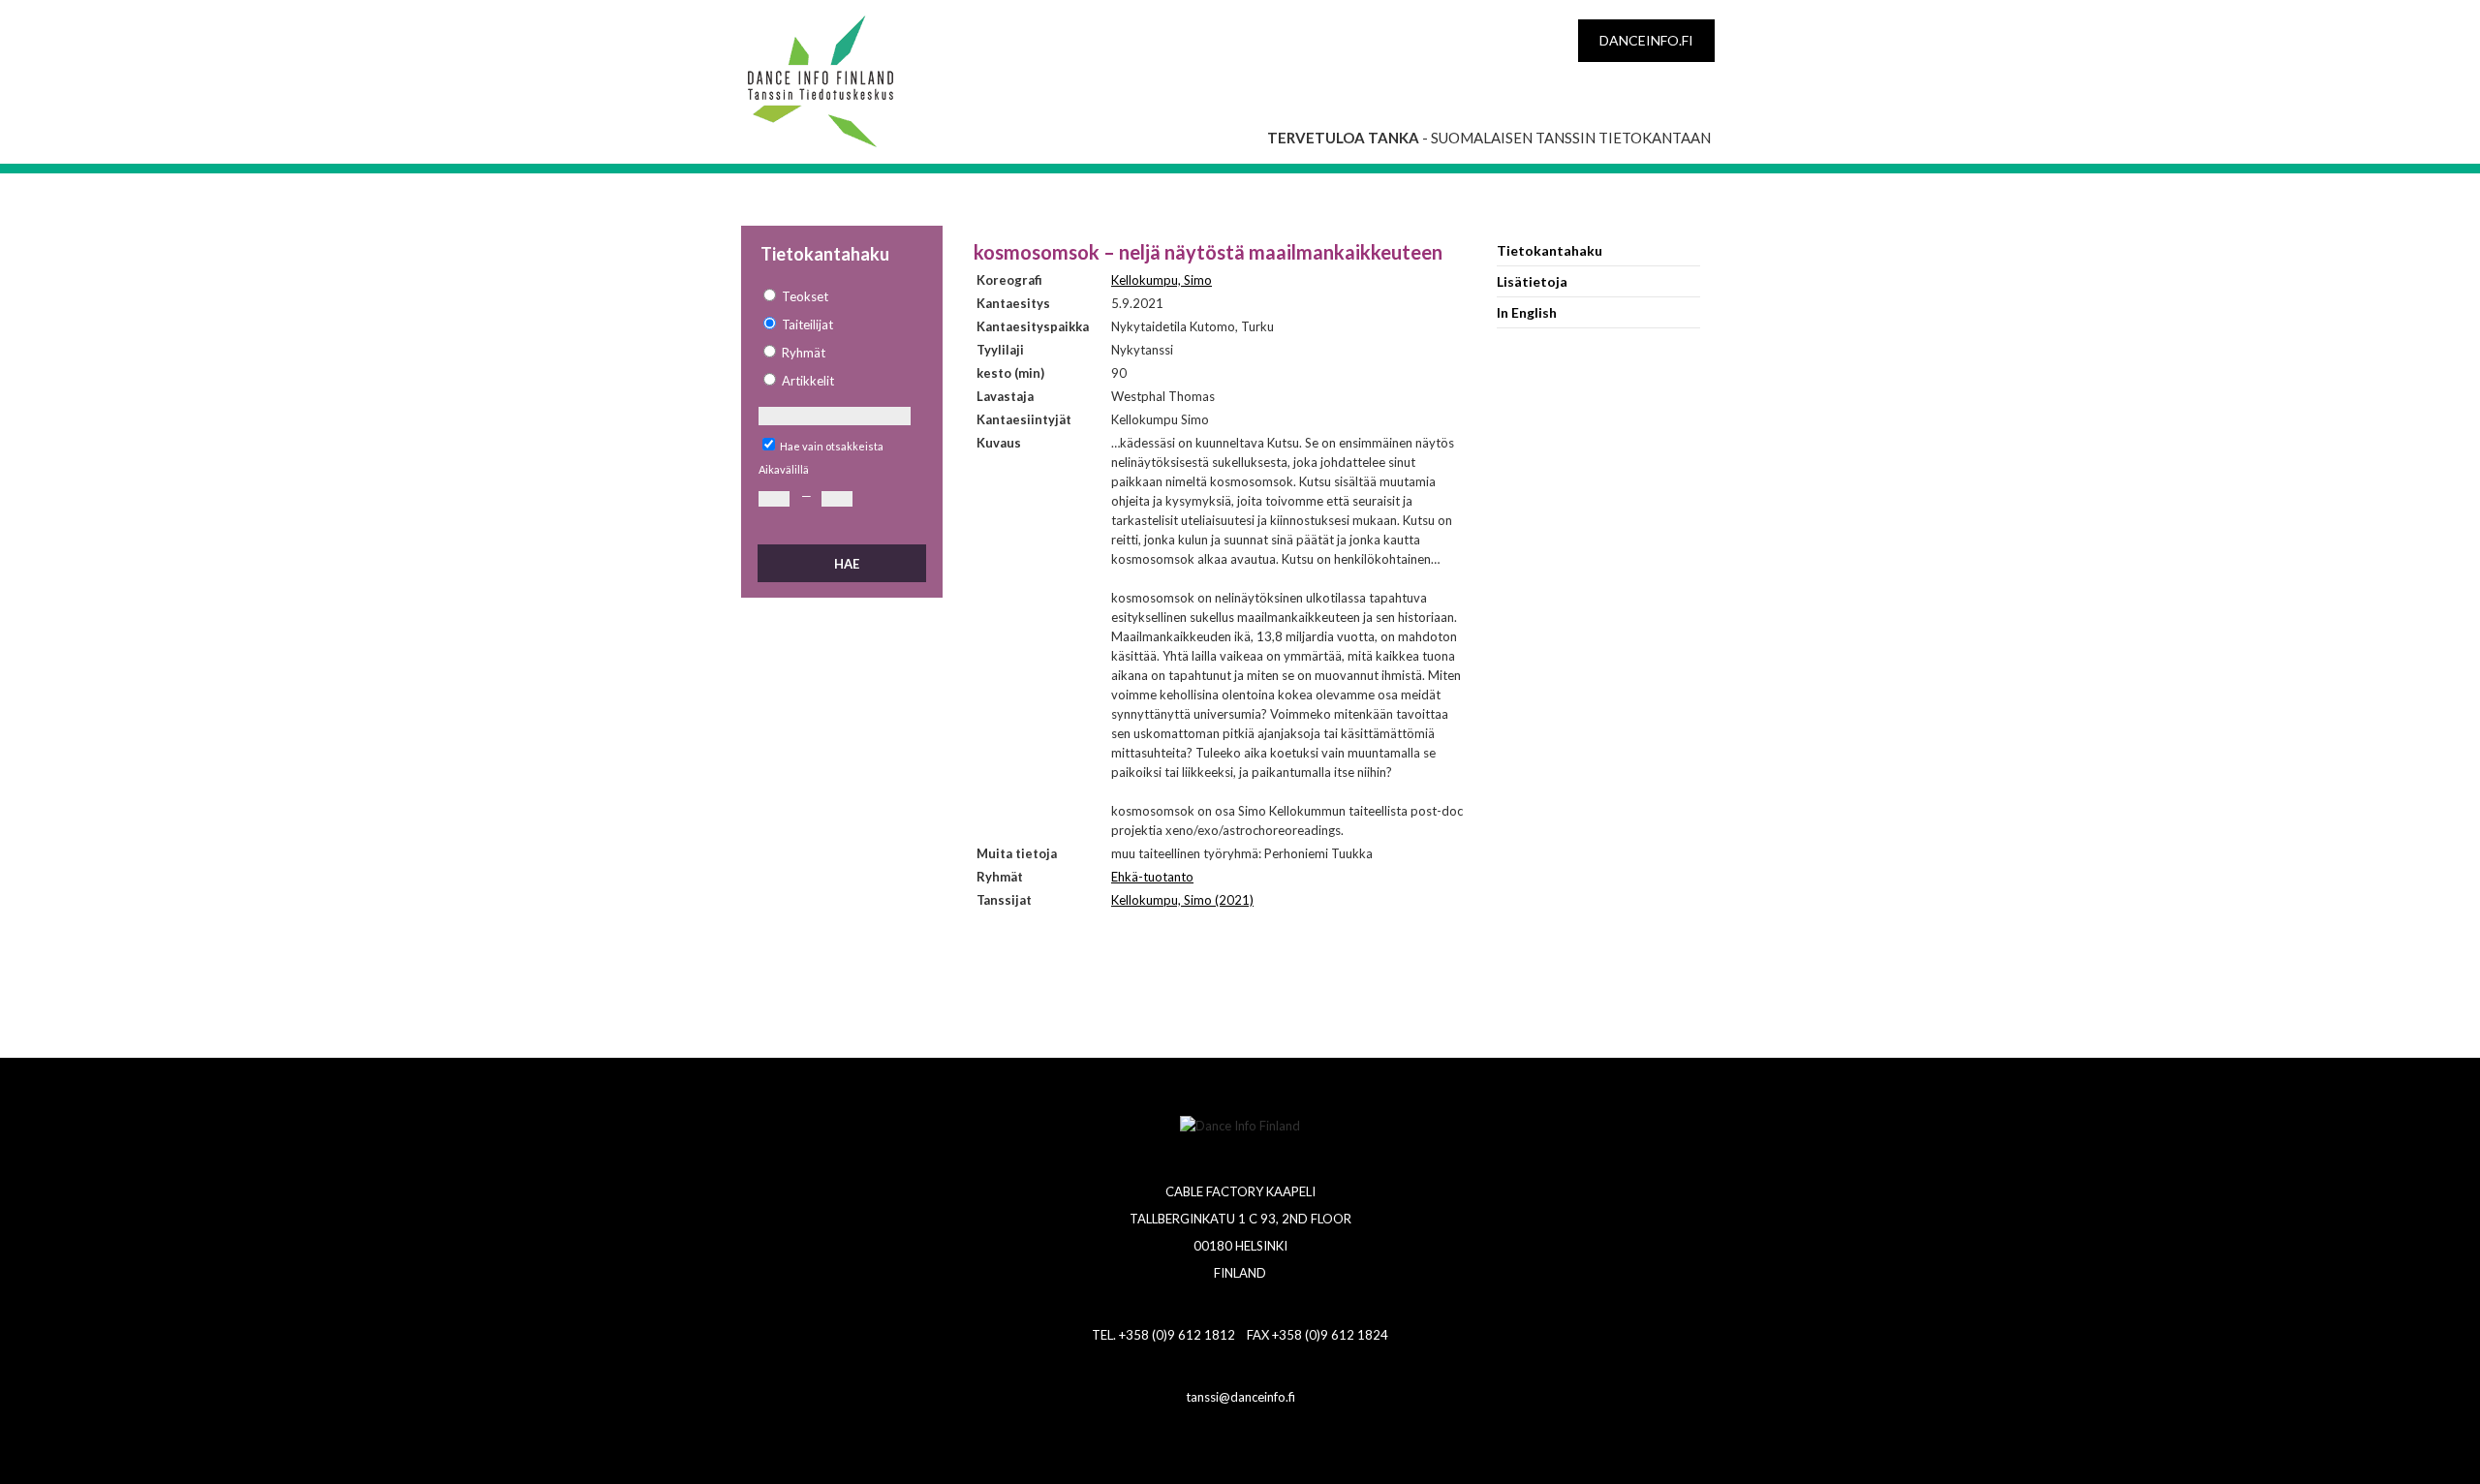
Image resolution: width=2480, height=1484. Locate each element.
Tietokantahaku (1550, 250)
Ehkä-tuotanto (1152, 877)
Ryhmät (804, 353)
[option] (841, 297)
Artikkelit (808, 381)
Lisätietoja (1532, 281)
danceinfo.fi (1646, 40)
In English (1527, 312)
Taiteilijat (807, 325)
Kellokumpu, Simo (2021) (1182, 900)
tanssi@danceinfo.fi (1240, 1397)
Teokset (805, 296)
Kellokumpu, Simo (1162, 280)
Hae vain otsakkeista (832, 446)
